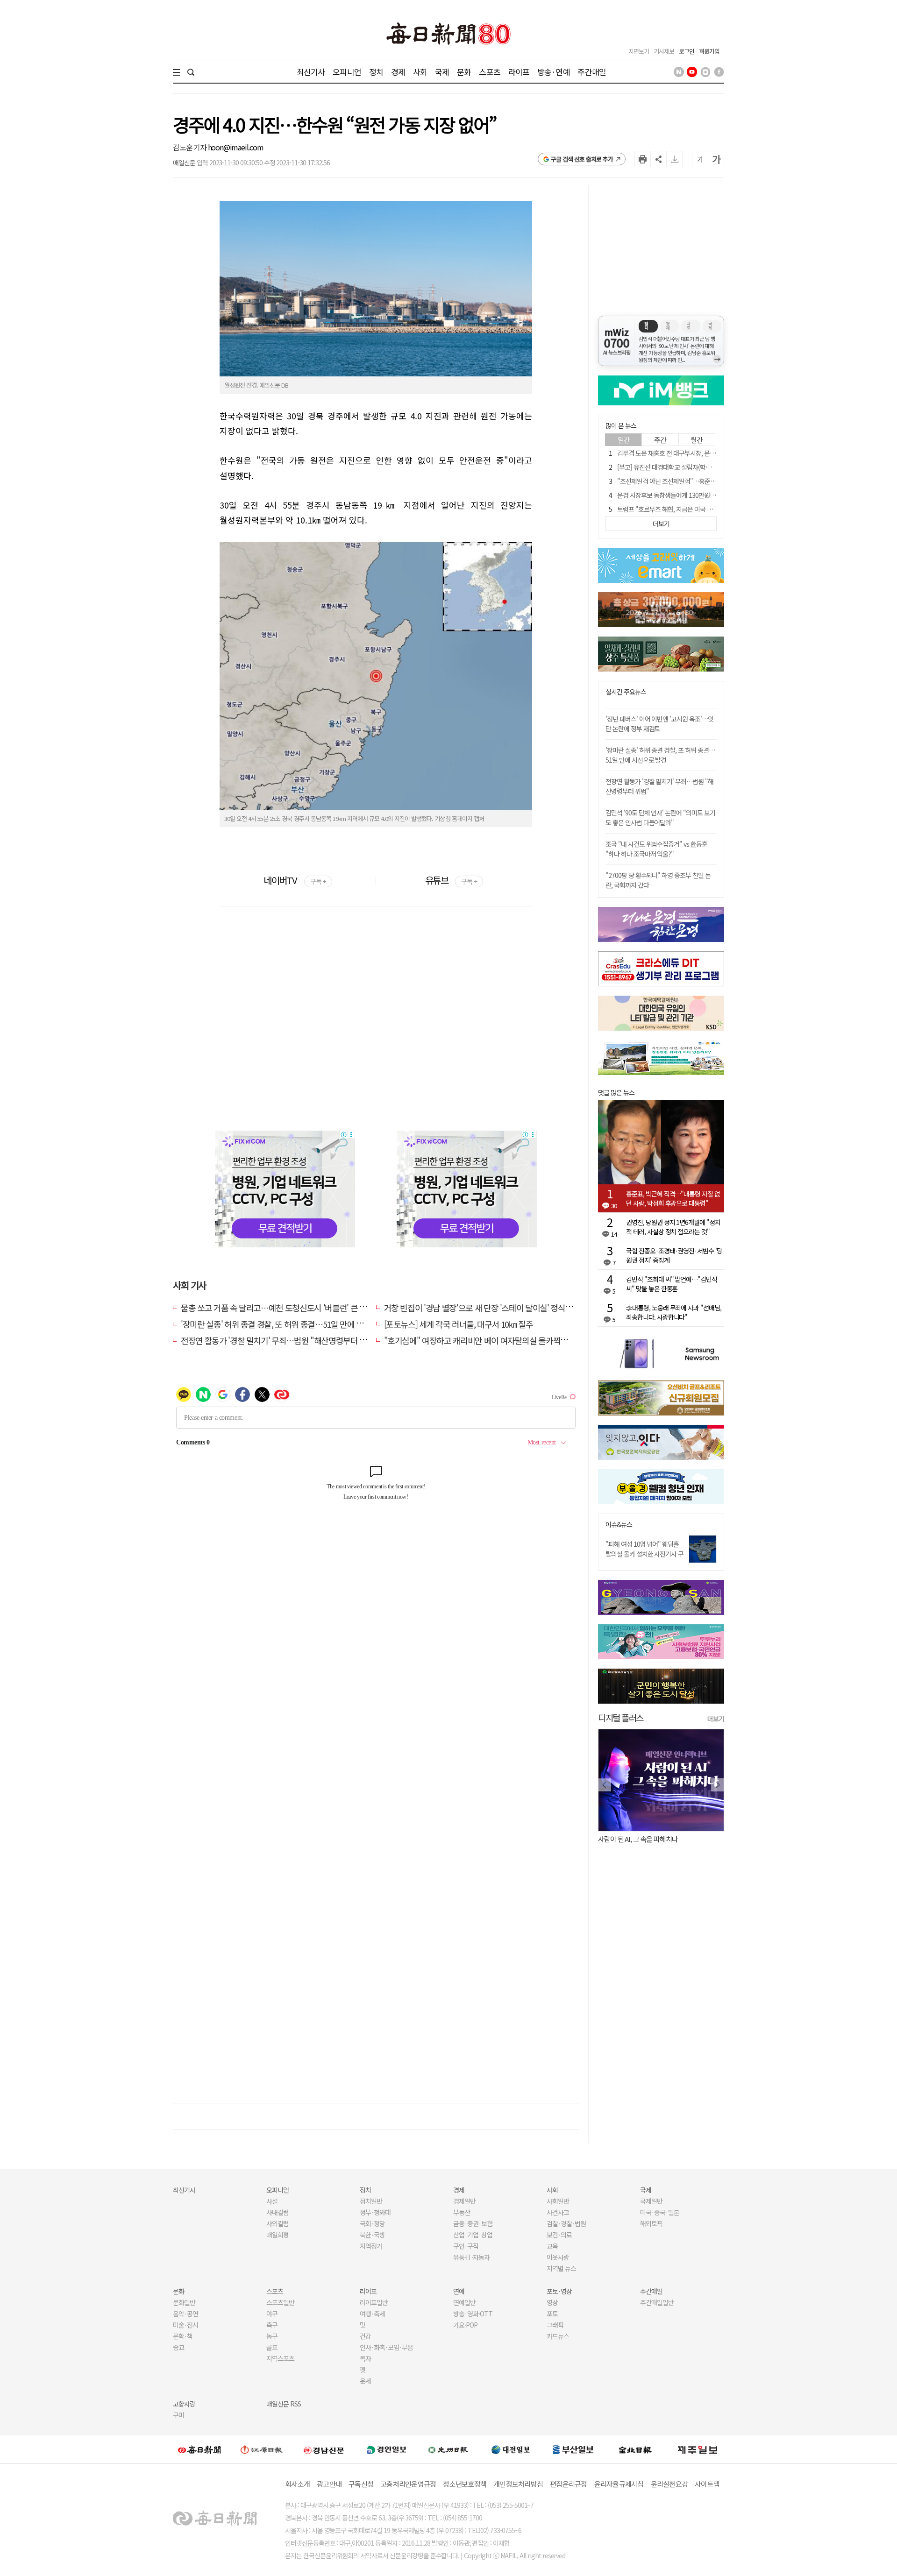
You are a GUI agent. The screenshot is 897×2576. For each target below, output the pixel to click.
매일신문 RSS (284, 2404)
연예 (459, 2291)
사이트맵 (707, 2484)
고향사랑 (184, 2404)
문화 (464, 72)
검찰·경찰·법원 (566, 2223)
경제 (398, 72)
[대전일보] (511, 2449)
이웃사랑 (558, 2257)
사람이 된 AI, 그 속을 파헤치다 (638, 1839)
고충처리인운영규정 (408, 2484)
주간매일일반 (657, 2302)
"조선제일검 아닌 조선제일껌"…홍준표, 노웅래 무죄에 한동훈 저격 (701, 481)
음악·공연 (185, 2314)
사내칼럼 (278, 2212)
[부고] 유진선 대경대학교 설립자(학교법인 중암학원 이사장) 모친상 (701, 467)
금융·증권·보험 (473, 2223)
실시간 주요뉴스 (626, 692)
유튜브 (451, 880)
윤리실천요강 (669, 2484)
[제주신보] (698, 2450)
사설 (272, 2201)
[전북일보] (635, 2450)
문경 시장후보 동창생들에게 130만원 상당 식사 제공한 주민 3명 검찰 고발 (709, 495)
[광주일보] (448, 2449)
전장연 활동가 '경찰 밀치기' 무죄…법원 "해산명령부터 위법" (279, 1340)
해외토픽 (651, 2223)
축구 (272, 2325)
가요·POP (465, 2325)
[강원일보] (262, 2450)
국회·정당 (372, 2223)
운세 (365, 2381)
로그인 (687, 51)
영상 (552, 2302)
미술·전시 (185, 2325)
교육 (552, 2246)
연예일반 (464, 2302)
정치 (376, 72)
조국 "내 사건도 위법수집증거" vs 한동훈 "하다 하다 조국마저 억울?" (656, 849)
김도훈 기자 (190, 147)
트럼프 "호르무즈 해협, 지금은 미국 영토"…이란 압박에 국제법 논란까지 (708, 509)
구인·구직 (466, 2246)
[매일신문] (199, 2449)
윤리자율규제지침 (619, 2484)
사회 (420, 72)
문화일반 (184, 2302)
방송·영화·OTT (473, 2314)
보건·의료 (559, 2235)
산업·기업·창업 (473, 2235)
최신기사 (311, 72)
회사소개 (297, 2484)
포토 (552, 2314)
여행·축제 (372, 2314)
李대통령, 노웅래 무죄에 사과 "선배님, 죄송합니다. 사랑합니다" (674, 1312)
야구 (272, 2314)
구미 (178, 2415)
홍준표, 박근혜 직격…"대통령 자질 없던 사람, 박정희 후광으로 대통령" (673, 1198)
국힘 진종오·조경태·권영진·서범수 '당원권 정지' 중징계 (674, 1255)
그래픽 (555, 2325)
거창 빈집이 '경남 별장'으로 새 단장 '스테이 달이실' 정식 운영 (483, 1308)
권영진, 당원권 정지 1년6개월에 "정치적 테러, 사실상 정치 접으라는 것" (673, 1227)
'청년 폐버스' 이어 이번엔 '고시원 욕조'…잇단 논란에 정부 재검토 (659, 724)
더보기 (716, 1719)
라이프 (519, 72)
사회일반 (558, 2201)
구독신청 (361, 2484)
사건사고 (558, 2212)
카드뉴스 (558, 2336)
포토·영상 (559, 2291)
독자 (365, 2358)
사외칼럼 (278, 2223)
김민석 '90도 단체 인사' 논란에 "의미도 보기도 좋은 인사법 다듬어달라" (660, 817)
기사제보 (664, 51)
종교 (178, 2347)
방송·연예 (554, 72)
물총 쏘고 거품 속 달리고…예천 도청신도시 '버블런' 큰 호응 (277, 1308)
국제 (442, 72)
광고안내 (329, 2484)
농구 (272, 2336)
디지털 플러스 (621, 1717)
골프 (272, 2347)
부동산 (462, 2212)
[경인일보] (386, 2449)
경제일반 (464, 2201)
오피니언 (347, 72)
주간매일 (592, 72)
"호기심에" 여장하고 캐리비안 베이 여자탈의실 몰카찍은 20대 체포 (493, 1340)
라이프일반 (374, 2302)
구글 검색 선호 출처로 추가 (582, 159)
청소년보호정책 (465, 2484)
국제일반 (651, 2201)
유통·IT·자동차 (471, 2257)
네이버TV (295, 880)
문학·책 (183, 2336)
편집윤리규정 (569, 2484)
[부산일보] (573, 2449)
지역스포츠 (280, 2358)
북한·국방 (372, 2235)
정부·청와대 (375, 2212)
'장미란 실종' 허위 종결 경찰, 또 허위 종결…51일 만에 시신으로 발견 (291, 1324)
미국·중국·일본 (660, 2212)
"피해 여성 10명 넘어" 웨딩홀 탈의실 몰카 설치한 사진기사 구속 (644, 1554)
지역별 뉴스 (561, 2268)
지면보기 (639, 51)
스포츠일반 (280, 2302)
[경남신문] (324, 2449)
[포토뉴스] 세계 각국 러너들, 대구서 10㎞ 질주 (459, 1324)
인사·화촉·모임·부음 (386, 2347)
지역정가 (371, 2246)
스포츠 (489, 72)
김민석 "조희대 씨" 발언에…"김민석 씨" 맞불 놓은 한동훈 (672, 1284)
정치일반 (371, 2201)
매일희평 (278, 2235)
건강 (365, 2336)
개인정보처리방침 (518, 2484)
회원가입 (709, 51)
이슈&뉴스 (619, 1525)
